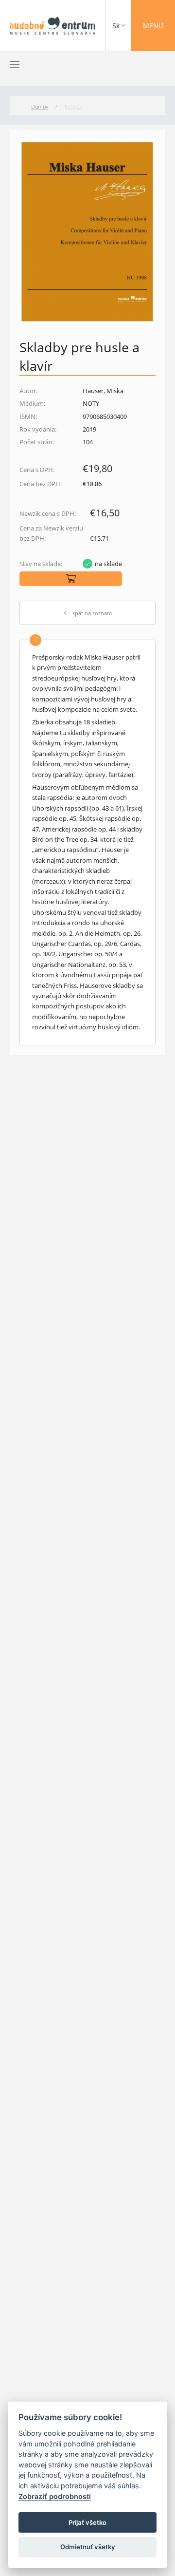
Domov (40, 106)
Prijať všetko (87, 2522)
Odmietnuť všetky (88, 2547)
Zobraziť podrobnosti (55, 2496)
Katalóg (73, 106)
